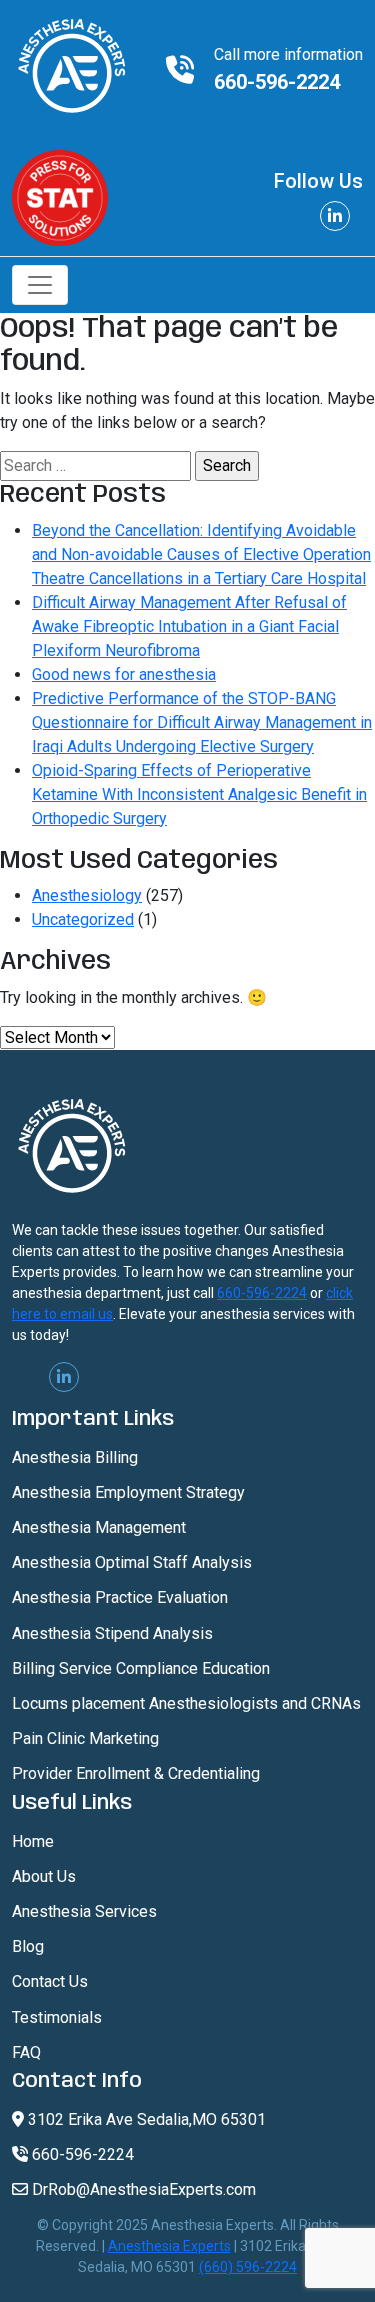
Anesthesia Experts (169, 2246)
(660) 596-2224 (248, 2267)
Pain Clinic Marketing (85, 1738)
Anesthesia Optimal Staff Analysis (132, 1562)
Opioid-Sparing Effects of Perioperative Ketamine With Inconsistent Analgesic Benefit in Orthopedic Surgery (199, 794)
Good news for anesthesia (124, 674)
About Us (44, 1876)
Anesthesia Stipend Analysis (112, 1633)
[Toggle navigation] (40, 285)
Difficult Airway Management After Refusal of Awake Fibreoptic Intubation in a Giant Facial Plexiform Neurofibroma (189, 626)
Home (33, 1841)
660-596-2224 (277, 82)
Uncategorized (83, 919)
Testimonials (57, 2017)
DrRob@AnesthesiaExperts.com (142, 2189)
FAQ (26, 2052)
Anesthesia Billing (75, 1457)
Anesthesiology (87, 895)
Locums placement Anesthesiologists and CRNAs (186, 1703)
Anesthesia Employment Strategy (128, 1492)
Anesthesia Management (99, 1527)
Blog (28, 1946)
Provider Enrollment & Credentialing (136, 1773)
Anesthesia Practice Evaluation (120, 1597)
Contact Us (50, 1981)
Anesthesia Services (84, 1911)
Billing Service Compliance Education (141, 1668)
